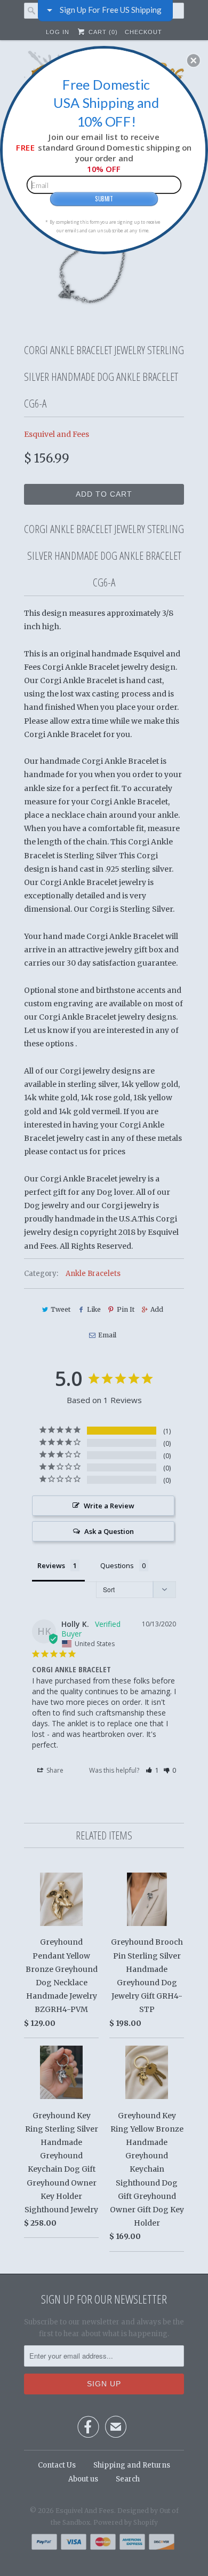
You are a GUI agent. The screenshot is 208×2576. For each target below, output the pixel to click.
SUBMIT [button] (104, 198)
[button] (194, 60)
